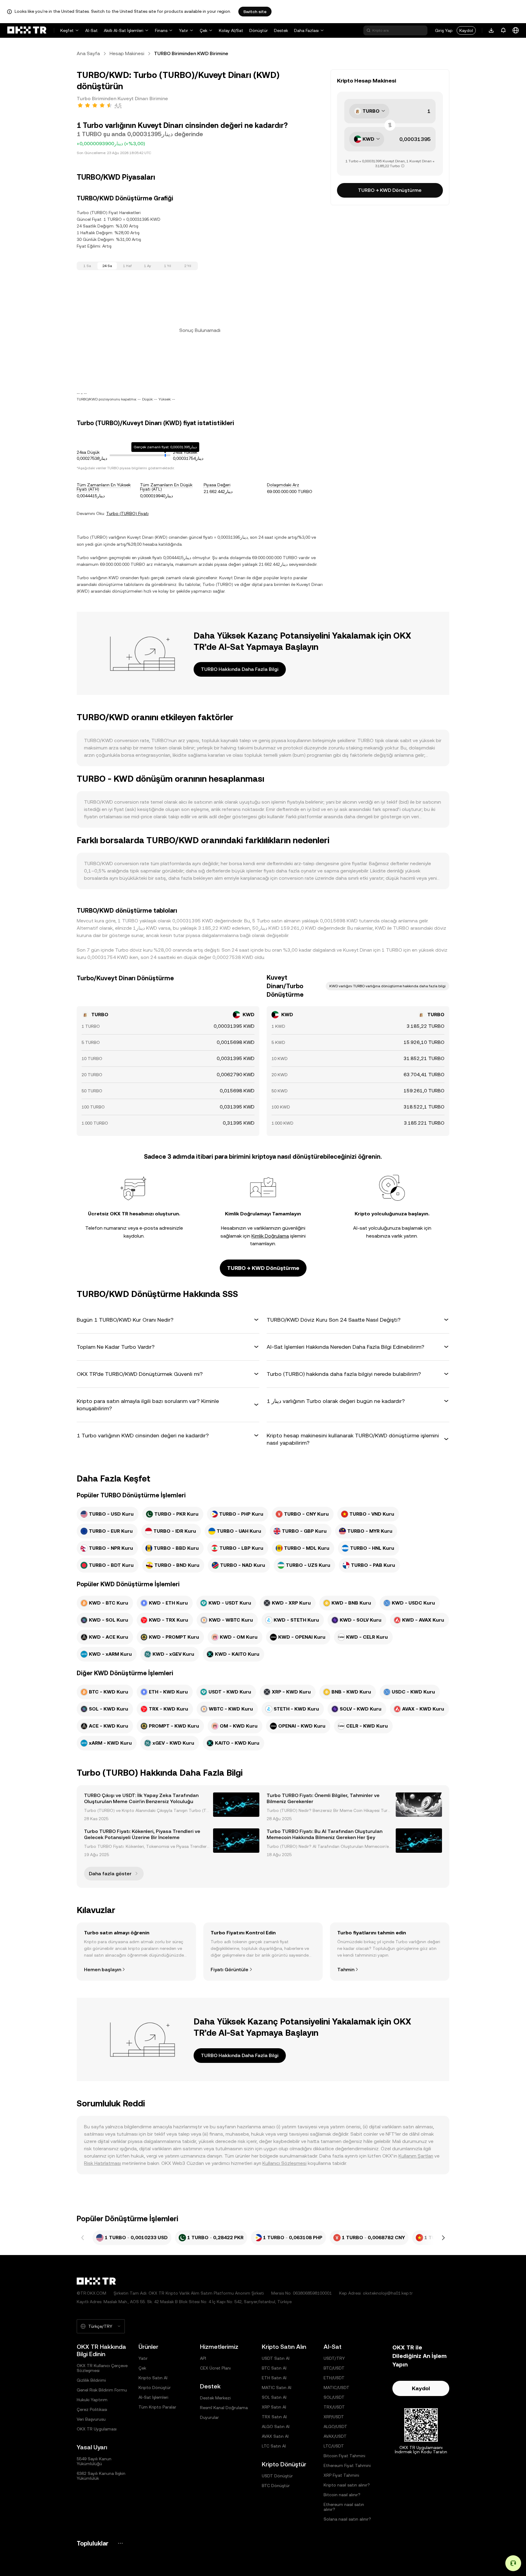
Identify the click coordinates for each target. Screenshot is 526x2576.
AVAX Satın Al (275, 2436)
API (203, 2358)
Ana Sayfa (88, 53)
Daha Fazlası (306, 30)
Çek (203, 30)
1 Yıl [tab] (168, 266)
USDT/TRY (334, 2358)
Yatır (184, 30)
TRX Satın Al (274, 2417)
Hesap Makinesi (127, 53)
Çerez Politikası (92, 2409)
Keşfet (67, 30)
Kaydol (466, 30)
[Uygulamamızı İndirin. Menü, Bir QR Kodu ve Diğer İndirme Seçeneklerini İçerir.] (491, 30)
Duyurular (209, 2417)
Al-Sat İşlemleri (153, 2397)
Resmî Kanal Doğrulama (224, 2408)
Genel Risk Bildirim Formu (102, 2390)
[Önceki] (83, 2238)
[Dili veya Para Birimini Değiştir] (516, 30)
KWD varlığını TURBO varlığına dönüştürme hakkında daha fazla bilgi (387, 986)
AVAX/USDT (335, 2436)
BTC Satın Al (274, 2368)
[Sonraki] (443, 2238)
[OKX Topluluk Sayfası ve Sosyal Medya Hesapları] (120, 2543)
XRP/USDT (334, 2417)
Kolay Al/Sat (231, 30)
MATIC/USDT (337, 2387)
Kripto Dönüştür (155, 2387)
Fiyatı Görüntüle (230, 1970)
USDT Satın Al (276, 2358)
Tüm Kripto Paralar (157, 2407)
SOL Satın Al (274, 2397)
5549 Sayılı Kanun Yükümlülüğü (94, 2461)
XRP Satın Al (274, 2407)
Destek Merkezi (215, 2398)
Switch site (255, 12)
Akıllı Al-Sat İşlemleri (124, 30)
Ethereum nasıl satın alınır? (344, 2507)
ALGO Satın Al (276, 2426)
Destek (281, 30)
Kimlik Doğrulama (270, 1236)
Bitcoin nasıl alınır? (342, 2495)
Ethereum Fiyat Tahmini (347, 2465)
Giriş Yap (444, 30)
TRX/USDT (334, 2407)
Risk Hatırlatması (102, 2163)
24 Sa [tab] (107, 266)
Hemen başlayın (103, 1970)
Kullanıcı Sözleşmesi (284, 2163)
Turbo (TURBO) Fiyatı (127, 513)
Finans (161, 30)
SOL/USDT (334, 2397)
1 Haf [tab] (127, 266)
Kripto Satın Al (153, 2378)
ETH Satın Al (274, 2378)
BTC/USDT (334, 2368)
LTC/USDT (334, 2446)
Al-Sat (91, 30)
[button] (168, 1320)
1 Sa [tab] (87, 266)
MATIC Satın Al (277, 2387)
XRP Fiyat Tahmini (341, 2475)
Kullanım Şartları (416, 2156)
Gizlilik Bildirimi (91, 2380)
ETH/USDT (334, 2378)
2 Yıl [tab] (188, 266)
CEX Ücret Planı (215, 2368)
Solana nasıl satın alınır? (347, 2519)
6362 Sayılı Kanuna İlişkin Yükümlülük (101, 2476)
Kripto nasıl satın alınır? (347, 2485)
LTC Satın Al (274, 2446)
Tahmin (346, 1970)
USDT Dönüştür (277, 2476)
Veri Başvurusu (91, 2419)
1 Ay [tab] (147, 266)
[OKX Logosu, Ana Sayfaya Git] (27, 30)
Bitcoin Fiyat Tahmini (344, 2456)
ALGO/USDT (335, 2426)
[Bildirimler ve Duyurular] (503, 30)
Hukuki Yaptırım (92, 2400)
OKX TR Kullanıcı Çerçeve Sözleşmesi (102, 2368)
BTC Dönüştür (276, 2486)
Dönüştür (259, 30)
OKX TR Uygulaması (97, 2429)
